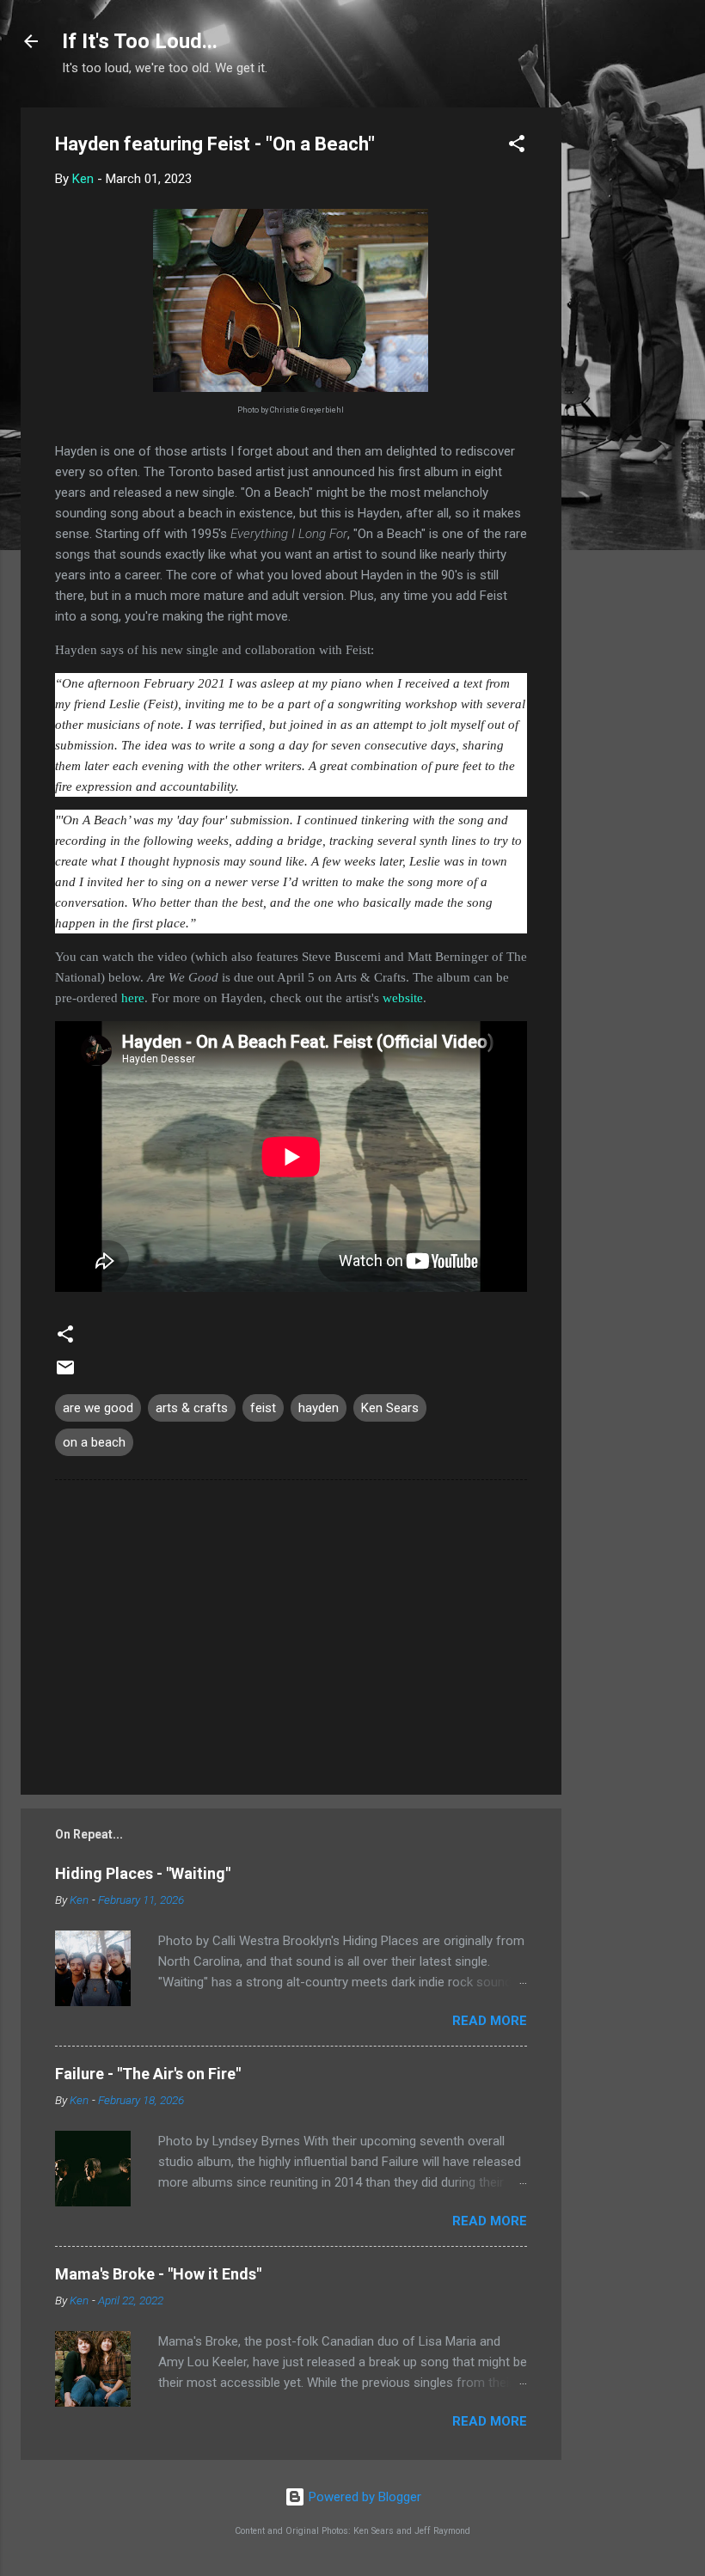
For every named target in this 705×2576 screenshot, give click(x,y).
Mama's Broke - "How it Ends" (158, 2274)
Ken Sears (390, 1408)
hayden (319, 1408)
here (133, 998)
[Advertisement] (630, 365)
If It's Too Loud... (140, 41)
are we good (98, 1408)
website (403, 998)
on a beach (94, 1442)
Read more (490, 2021)
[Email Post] (65, 1374)
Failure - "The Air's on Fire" (148, 2074)
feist (263, 1408)
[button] (517, 147)
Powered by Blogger (363, 2497)
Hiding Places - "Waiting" (143, 1873)
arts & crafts (192, 1408)
